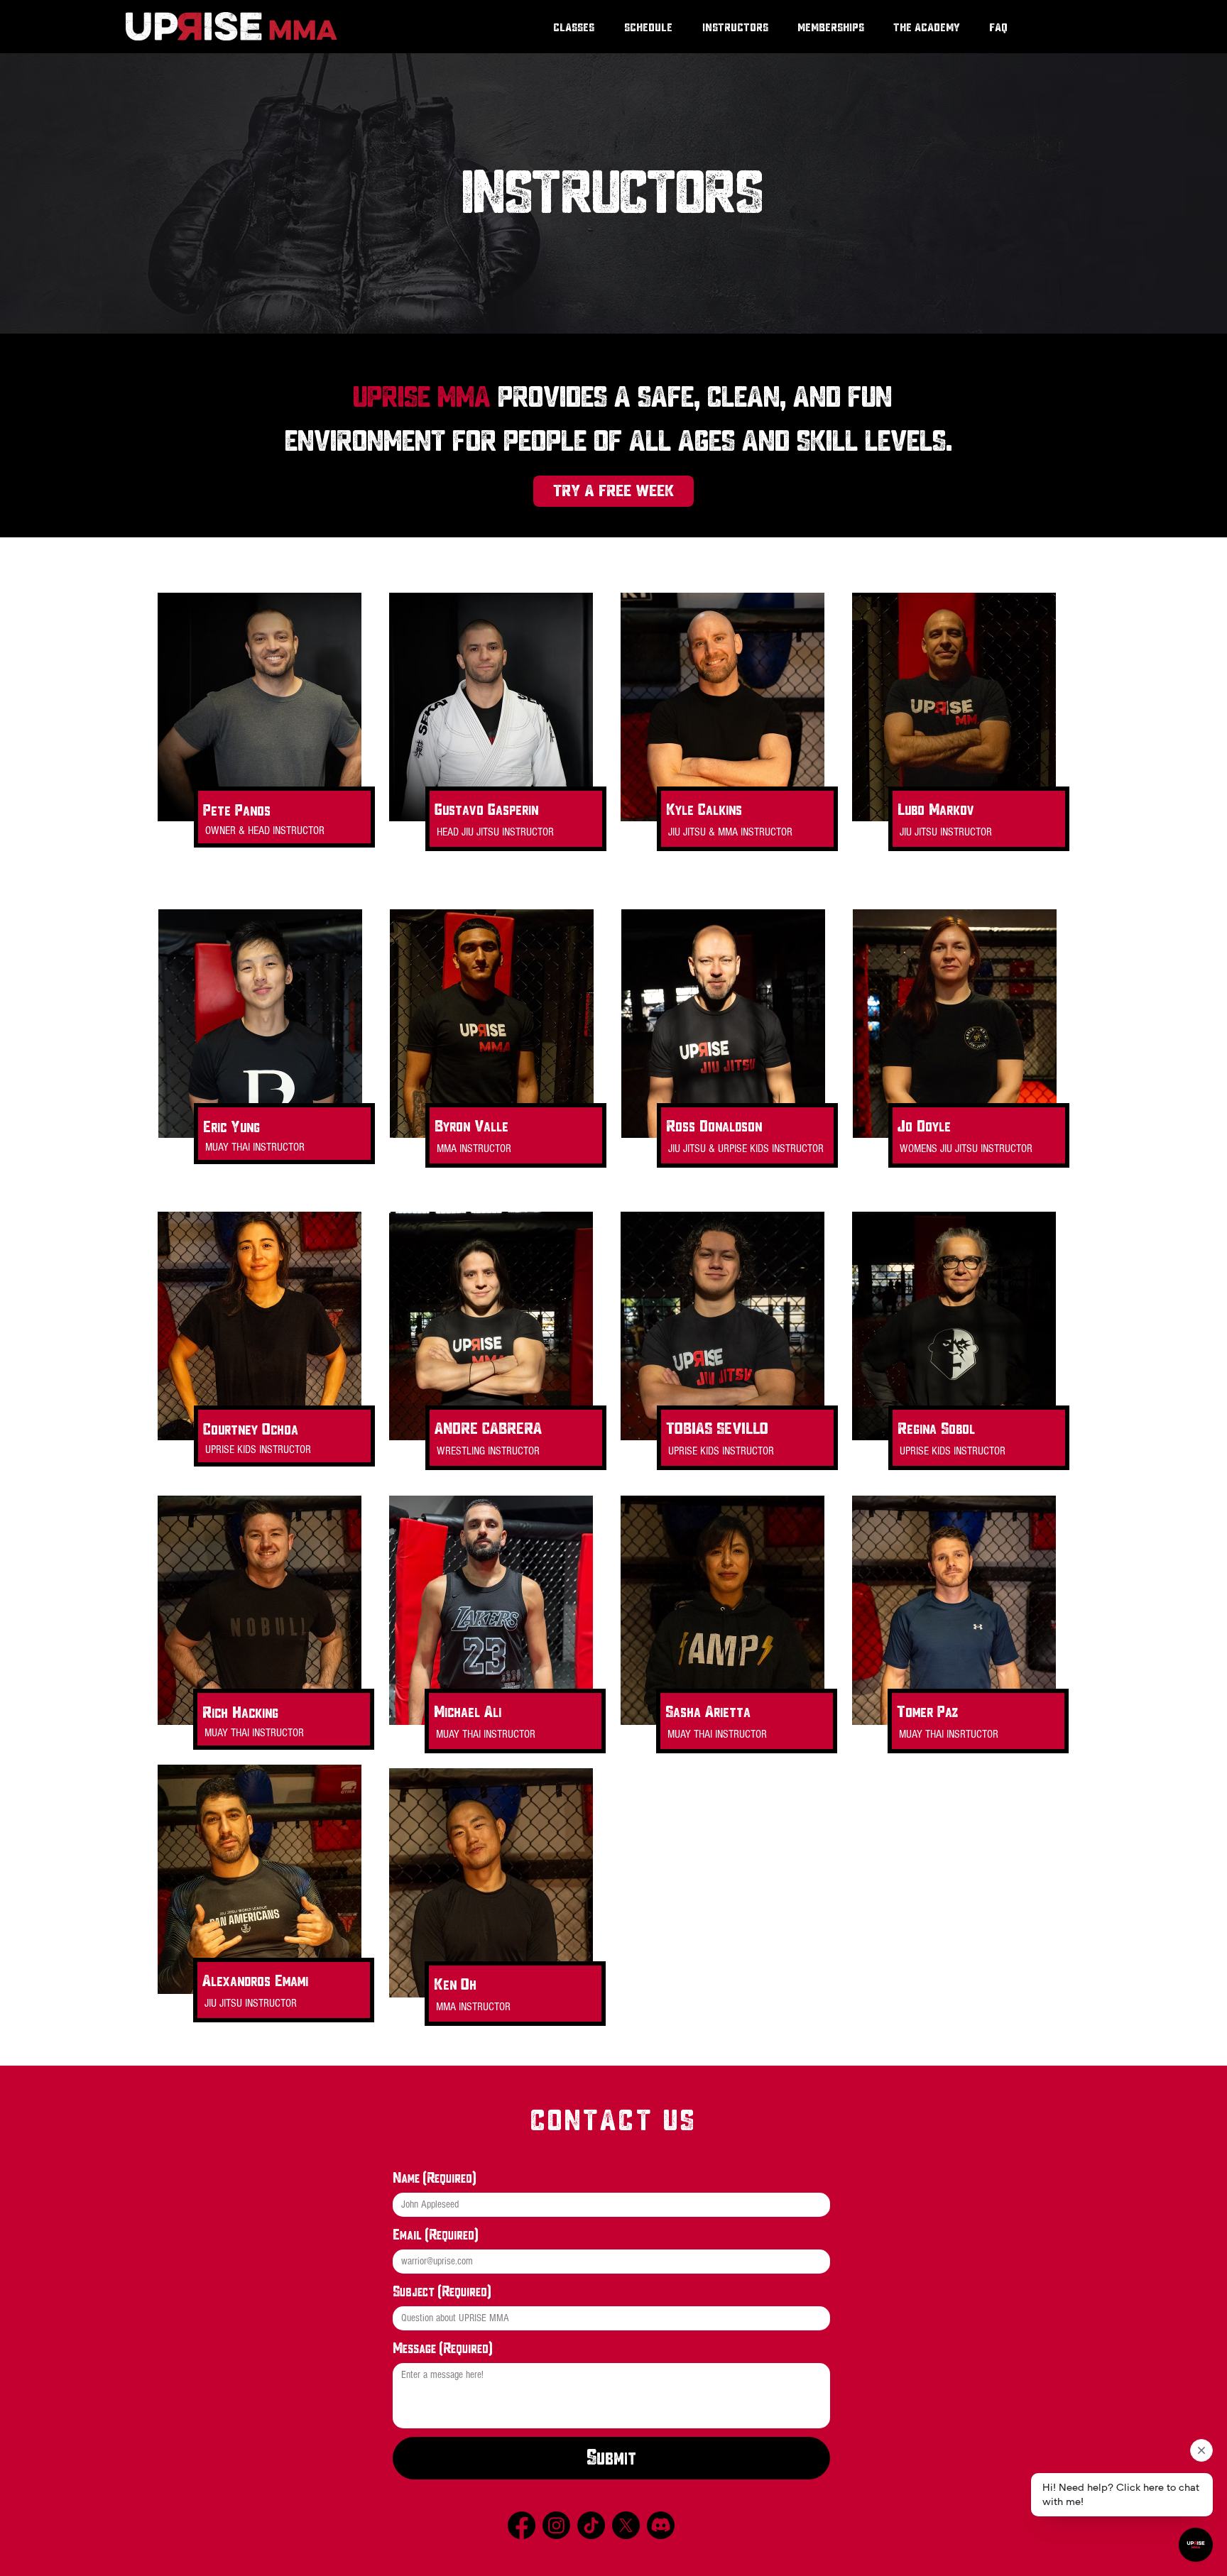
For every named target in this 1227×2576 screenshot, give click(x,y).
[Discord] (661, 2525)
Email (435, 2235)
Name (434, 2178)
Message (442, 2348)
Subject (442, 2291)
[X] (626, 2525)
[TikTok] (591, 2525)
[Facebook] (522, 2525)
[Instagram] (556, 2525)
